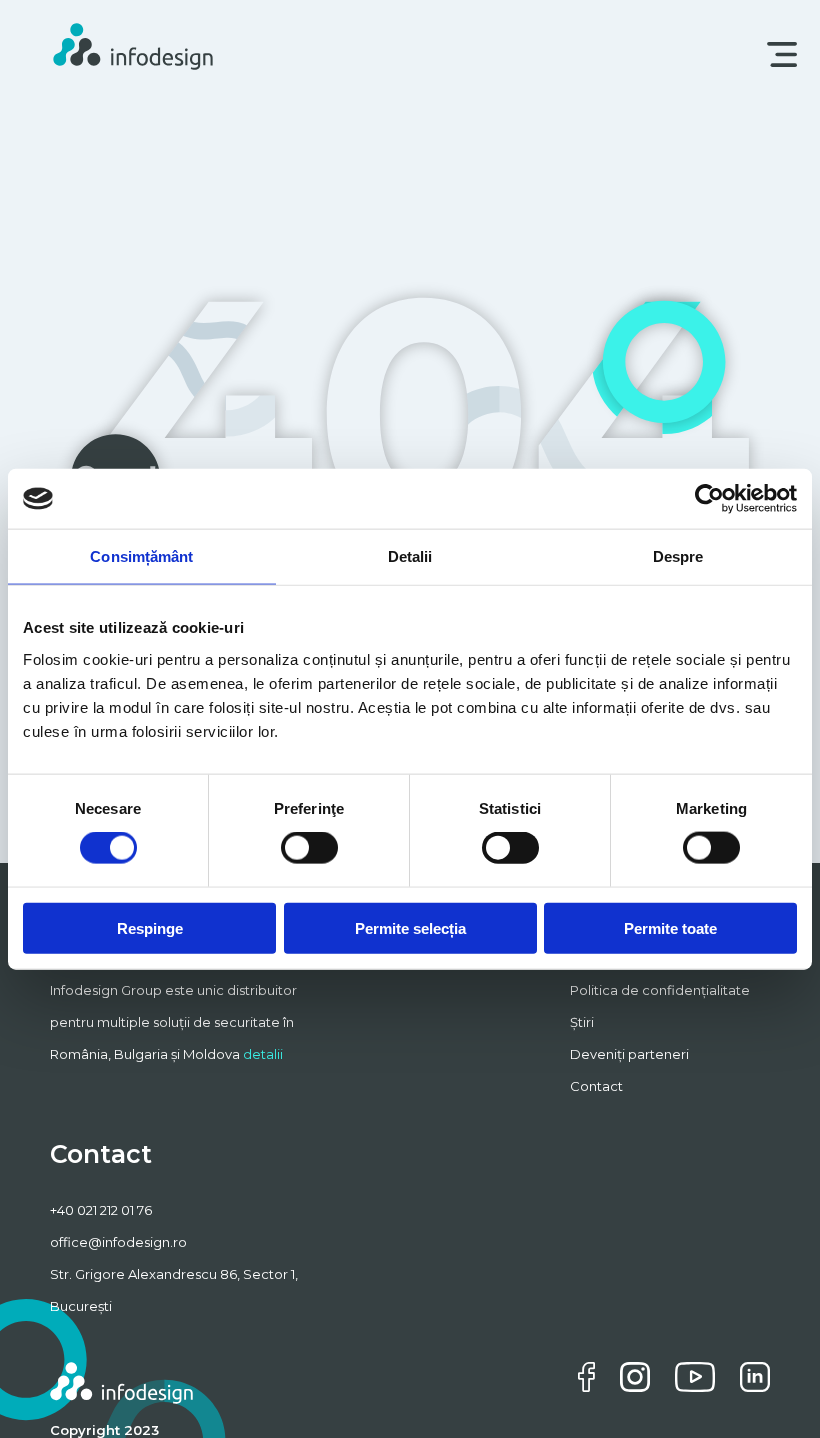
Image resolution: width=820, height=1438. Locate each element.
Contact (596, 1086)
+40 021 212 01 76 (101, 1210)
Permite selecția (410, 927)
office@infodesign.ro (118, 1242)
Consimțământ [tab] (141, 556)
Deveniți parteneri (629, 1054)
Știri (582, 1022)
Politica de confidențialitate (660, 990)
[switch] (309, 848)
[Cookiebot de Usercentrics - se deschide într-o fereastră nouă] (709, 499)
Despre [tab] (678, 556)
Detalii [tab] (410, 556)
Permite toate (670, 927)
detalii (263, 1054)
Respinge (150, 927)
